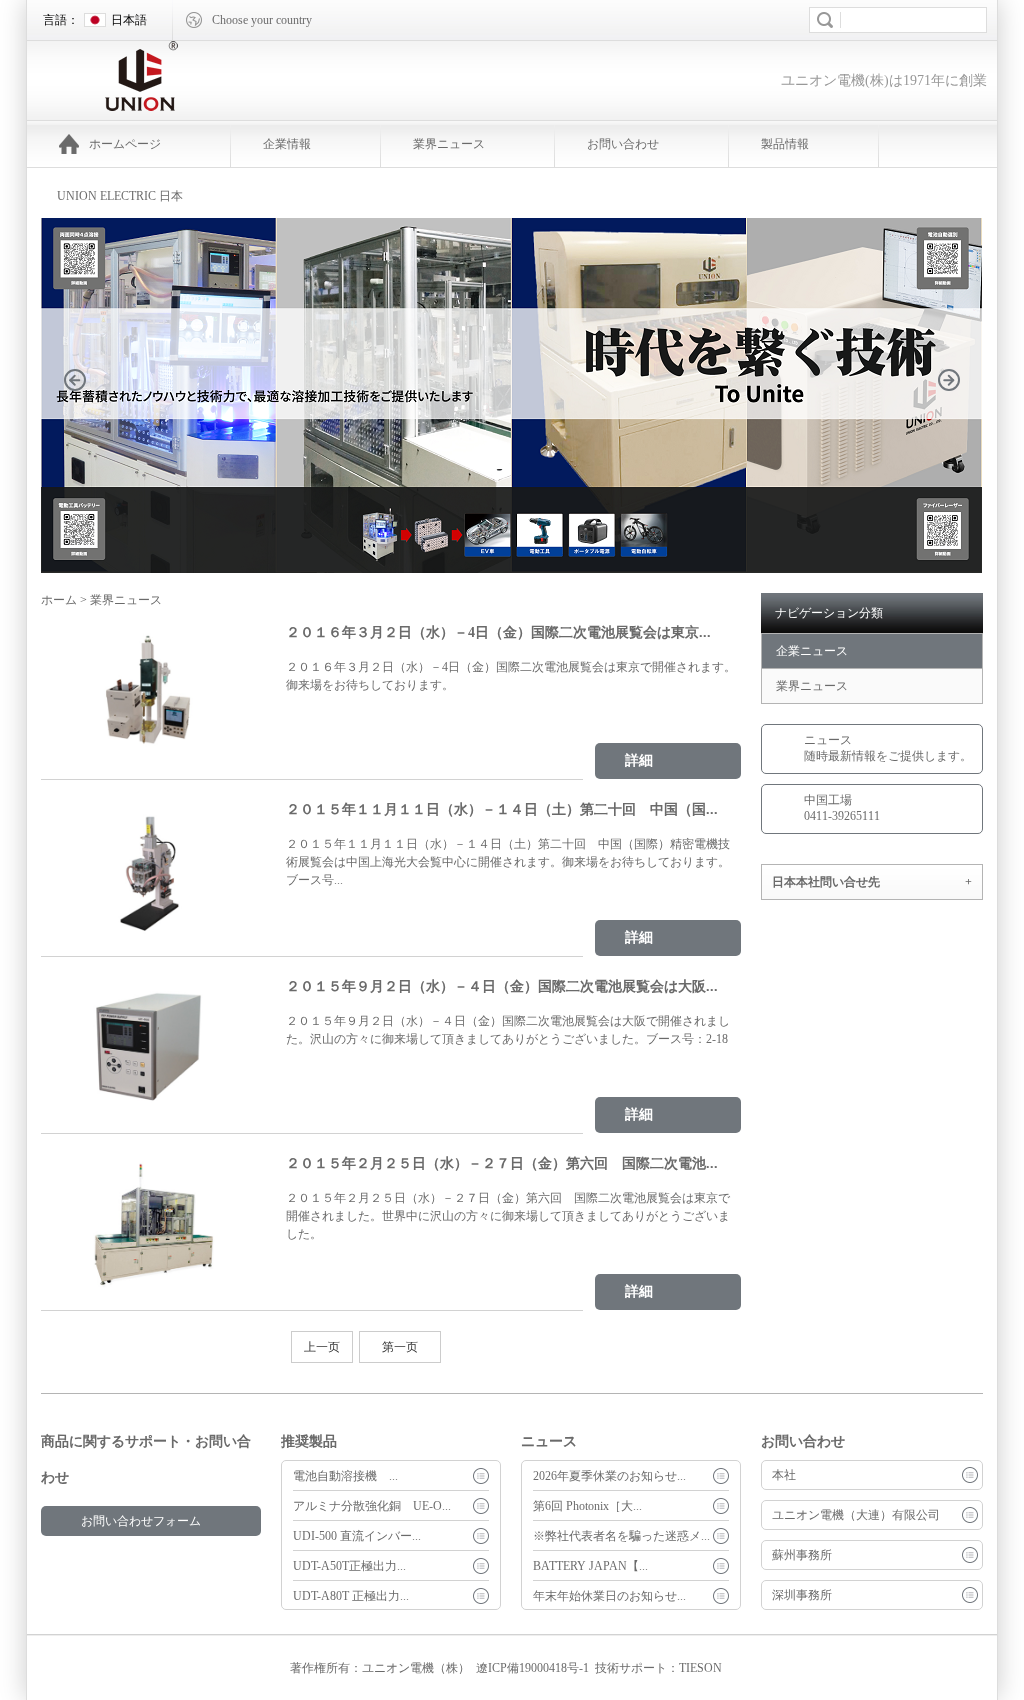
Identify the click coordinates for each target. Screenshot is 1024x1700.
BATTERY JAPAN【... (590, 1566)
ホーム (59, 600)
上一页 (322, 1347)
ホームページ (125, 144)
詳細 (639, 760)
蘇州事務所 (802, 1555)
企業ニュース (812, 651)
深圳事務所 (802, 1595)
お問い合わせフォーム (141, 1521)
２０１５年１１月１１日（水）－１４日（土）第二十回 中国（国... (502, 809)
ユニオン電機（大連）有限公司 (856, 1515)
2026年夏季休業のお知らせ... (609, 1476)
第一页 (400, 1347)
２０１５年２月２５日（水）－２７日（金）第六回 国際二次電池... (502, 1163)
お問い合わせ (623, 144)
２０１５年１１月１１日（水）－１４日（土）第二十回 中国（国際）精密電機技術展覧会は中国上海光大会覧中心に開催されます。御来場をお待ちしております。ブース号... (508, 862)
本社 (784, 1475)
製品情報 (785, 144)
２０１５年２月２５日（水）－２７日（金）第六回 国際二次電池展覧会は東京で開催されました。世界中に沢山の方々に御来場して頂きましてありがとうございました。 (508, 1216)
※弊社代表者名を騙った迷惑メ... (621, 1536)
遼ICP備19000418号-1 (532, 1668)
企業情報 (287, 144)
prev (86, 410)
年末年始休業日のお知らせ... (609, 1596)
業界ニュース (449, 144)
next (960, 410)
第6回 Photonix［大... (587, 1506)
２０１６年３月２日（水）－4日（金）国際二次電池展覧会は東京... (498, 632)
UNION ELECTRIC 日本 (120, 196)
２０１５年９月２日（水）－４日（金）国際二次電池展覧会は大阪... (502, 986)
